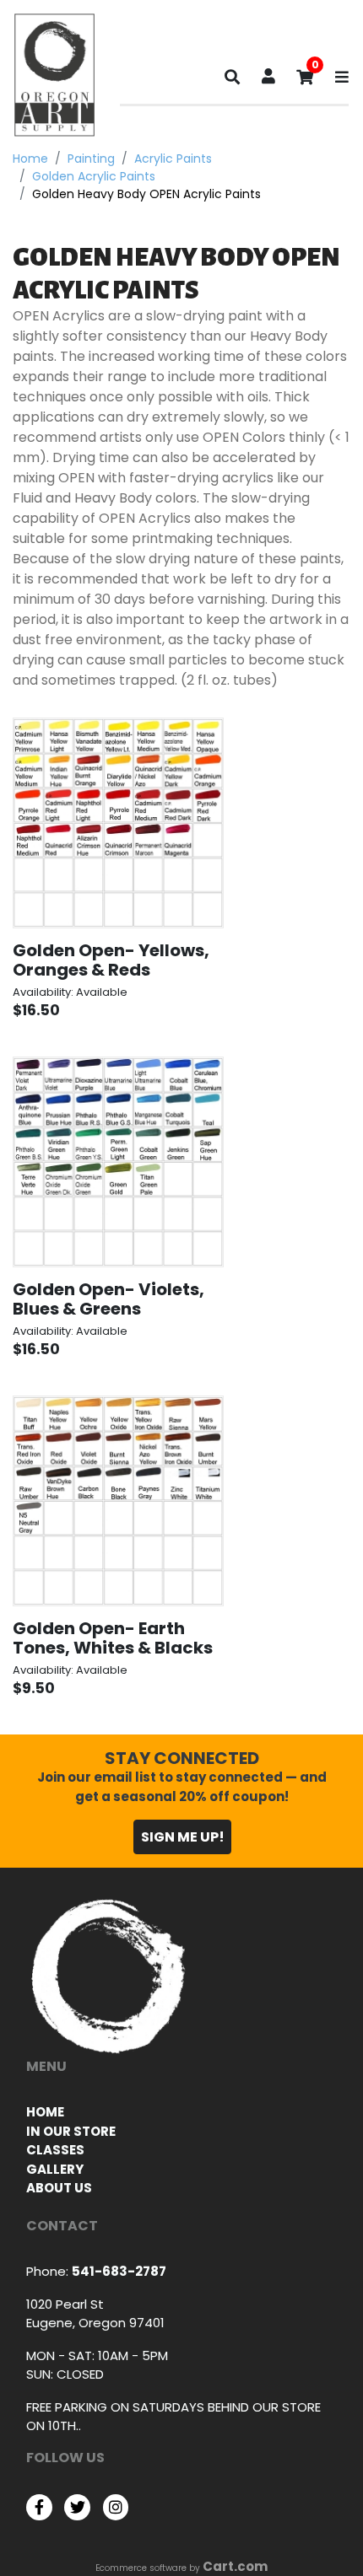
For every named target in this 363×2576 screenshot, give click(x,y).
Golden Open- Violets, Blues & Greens (108, 1299)
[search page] (232, 81)
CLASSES (55, 2150)
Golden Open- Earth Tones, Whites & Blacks (113, 1638)
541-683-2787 (119, 2271)
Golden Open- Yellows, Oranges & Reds (111, 960)
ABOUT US (59, 2188)
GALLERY (55, 2169)
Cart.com (235, 2566)
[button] (268, 78)
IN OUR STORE (71, 2131)
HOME (45, 2112)
